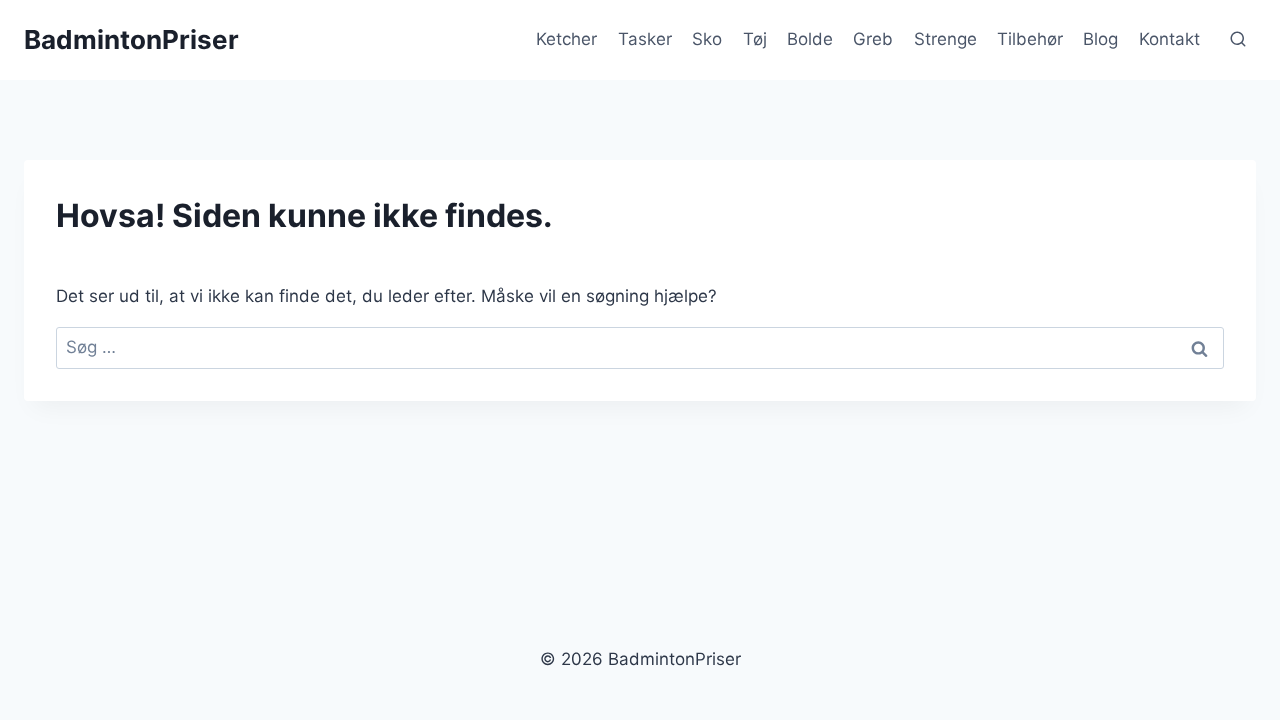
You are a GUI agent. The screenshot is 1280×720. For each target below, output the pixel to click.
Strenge (945, 39)
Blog (1100, 39)
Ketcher (566, 39)
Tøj (755, 39)
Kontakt (1169, 39)
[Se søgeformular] (1238, 40)
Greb (873, 39)
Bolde (810, 39)
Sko (707, 39)
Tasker (645, 39)
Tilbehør (1030, 39)
